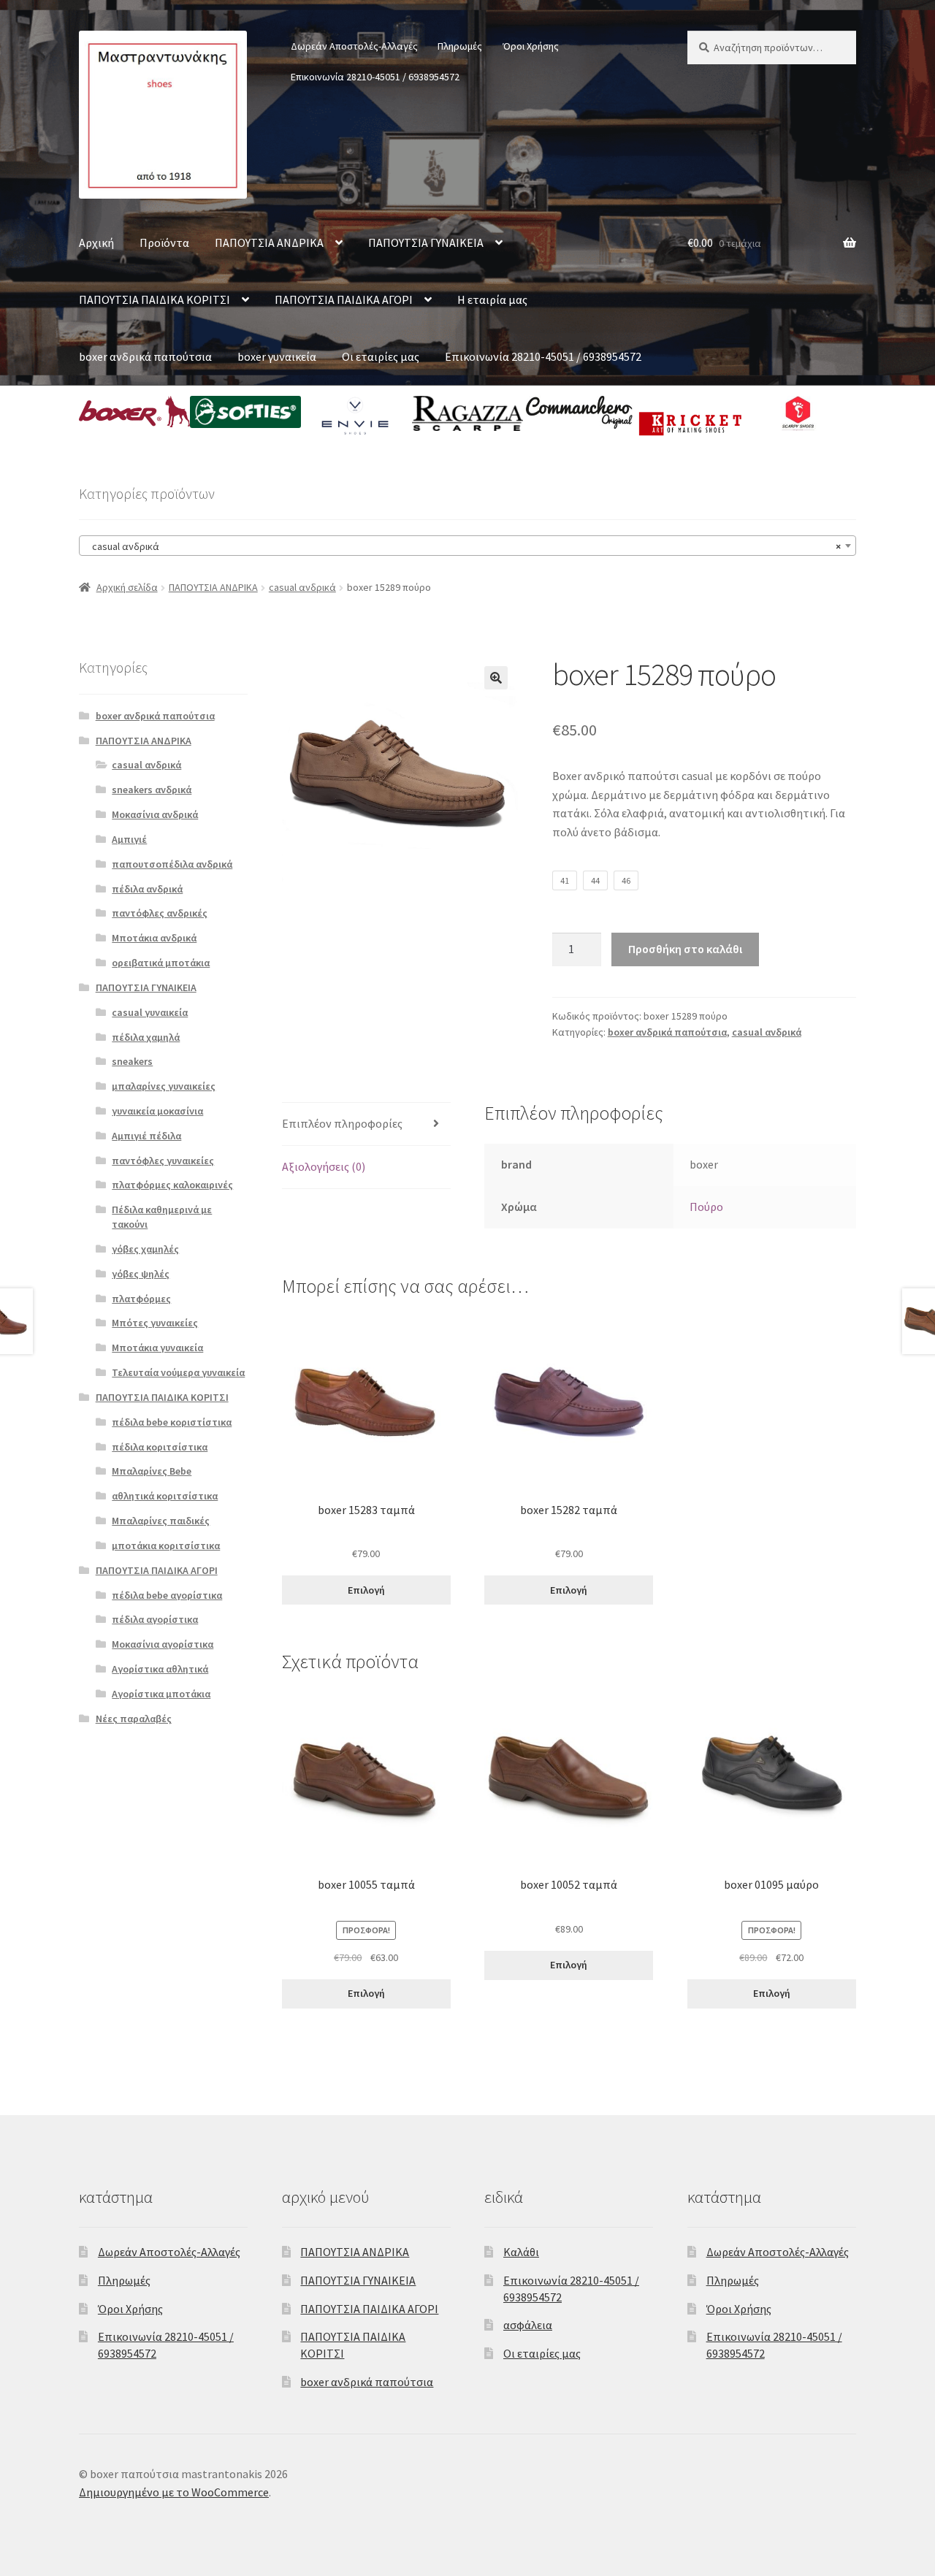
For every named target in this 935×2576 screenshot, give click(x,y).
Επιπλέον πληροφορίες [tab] (342, 1123)
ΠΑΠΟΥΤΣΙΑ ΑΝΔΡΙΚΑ (269, 242)
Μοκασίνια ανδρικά (155, 814)
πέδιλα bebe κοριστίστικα (172, 1422)
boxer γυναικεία (277, 356)
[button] (496, 678)
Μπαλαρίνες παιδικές (161, 1521)
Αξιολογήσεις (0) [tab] (324, 1166)
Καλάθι (521, 2252)
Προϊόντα (164, 242)
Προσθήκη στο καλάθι (685, 949)
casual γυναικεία (150, 1012)
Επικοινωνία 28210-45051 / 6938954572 (375, 77)
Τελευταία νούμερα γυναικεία (178, 1372)
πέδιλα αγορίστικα (155, 1619)
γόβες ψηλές (141, 1274)
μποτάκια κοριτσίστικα (166, 1545)
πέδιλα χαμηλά (146, 1037)
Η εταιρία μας (492, 299)
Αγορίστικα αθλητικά (160, 1669)
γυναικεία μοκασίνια (157, 1111)
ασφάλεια (528, 2325)
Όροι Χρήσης (531, 46)
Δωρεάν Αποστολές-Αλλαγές (354, 46)
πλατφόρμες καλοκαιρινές (172, 1185)
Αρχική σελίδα (127, 587)
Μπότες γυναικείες (155, 1323)
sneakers (132, 1061)
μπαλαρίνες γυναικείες (164, 1086)
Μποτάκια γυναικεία (157, 1348)
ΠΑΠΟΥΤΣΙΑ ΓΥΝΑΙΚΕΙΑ (426, 242)
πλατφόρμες (141, 1299)
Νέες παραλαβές (134, 1719)
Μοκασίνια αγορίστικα (163, 1644)
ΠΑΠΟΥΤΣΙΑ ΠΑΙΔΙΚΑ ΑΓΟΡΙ (344, 299)
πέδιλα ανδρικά (147, 889)
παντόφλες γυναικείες (163, 1161)
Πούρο (706, 1207)
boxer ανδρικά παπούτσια (145, 356)
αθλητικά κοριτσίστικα (165, 1496)
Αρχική (96, 242)
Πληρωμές (460, 46)
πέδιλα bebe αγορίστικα (167, 1595)
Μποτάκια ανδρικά (154, 938)
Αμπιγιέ (129, 839)
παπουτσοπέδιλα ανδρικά (172, 864)
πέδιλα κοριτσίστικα (160, 1447)
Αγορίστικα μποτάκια (161, 1694)
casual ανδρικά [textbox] (463, 546)
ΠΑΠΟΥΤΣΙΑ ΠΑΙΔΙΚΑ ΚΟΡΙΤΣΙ (154, 299)
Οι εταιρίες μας (381, 356)
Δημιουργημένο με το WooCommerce (174, 2492)
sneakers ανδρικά (152, 790)
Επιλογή (366, 1590)
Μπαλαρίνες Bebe (152, 1471)
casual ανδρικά (302, 587)
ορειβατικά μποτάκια (161, 963)
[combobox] (467, 546)
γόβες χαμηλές (145, 1249)
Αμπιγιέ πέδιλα (146, 1136)
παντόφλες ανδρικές (160, 913)
